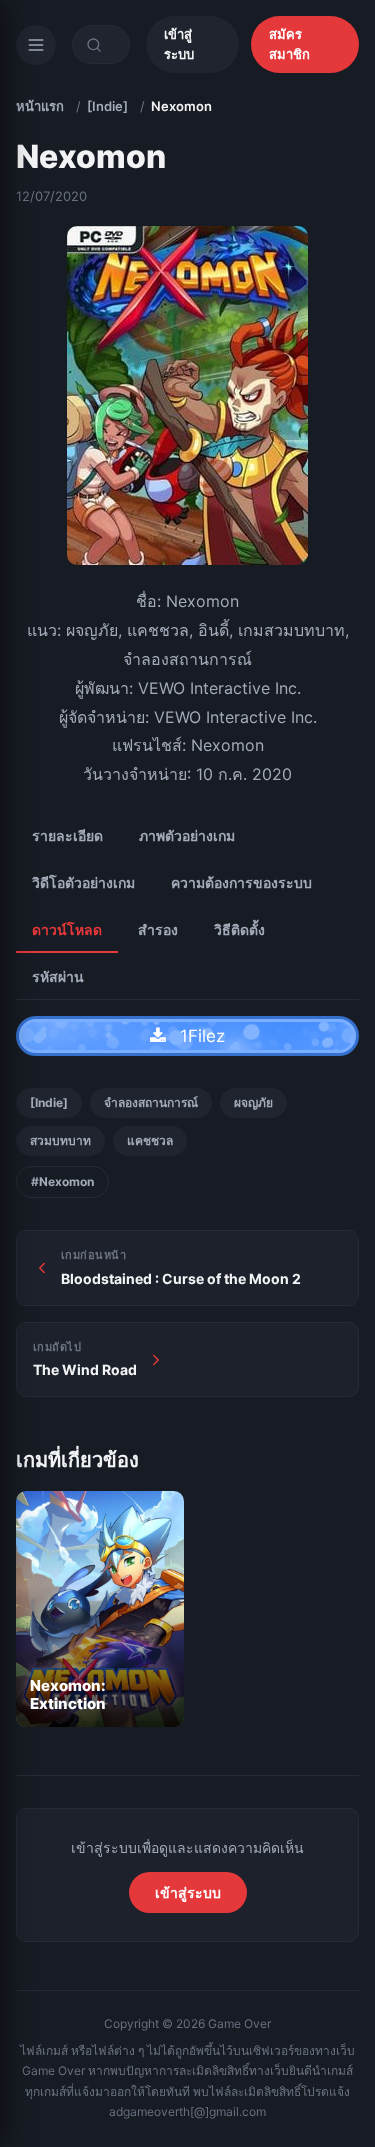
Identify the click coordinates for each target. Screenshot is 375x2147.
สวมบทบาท (60, 1140)
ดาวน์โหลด (67, 929)
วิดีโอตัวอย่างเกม (83, 882)
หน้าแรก (40, 106)
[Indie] (107, 106)
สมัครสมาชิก (289, 44)
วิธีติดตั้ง (239, 929)
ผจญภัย (253, 1102)
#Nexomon (62, 1181)
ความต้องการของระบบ (241, 882)
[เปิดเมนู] (36, 45)
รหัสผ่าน (58, 976)
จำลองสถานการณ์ (151, 1102)
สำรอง (158, 929)
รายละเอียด (67, 835)
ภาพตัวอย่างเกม (187, 835)
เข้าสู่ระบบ (179, 44)
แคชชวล (150, 1140)
